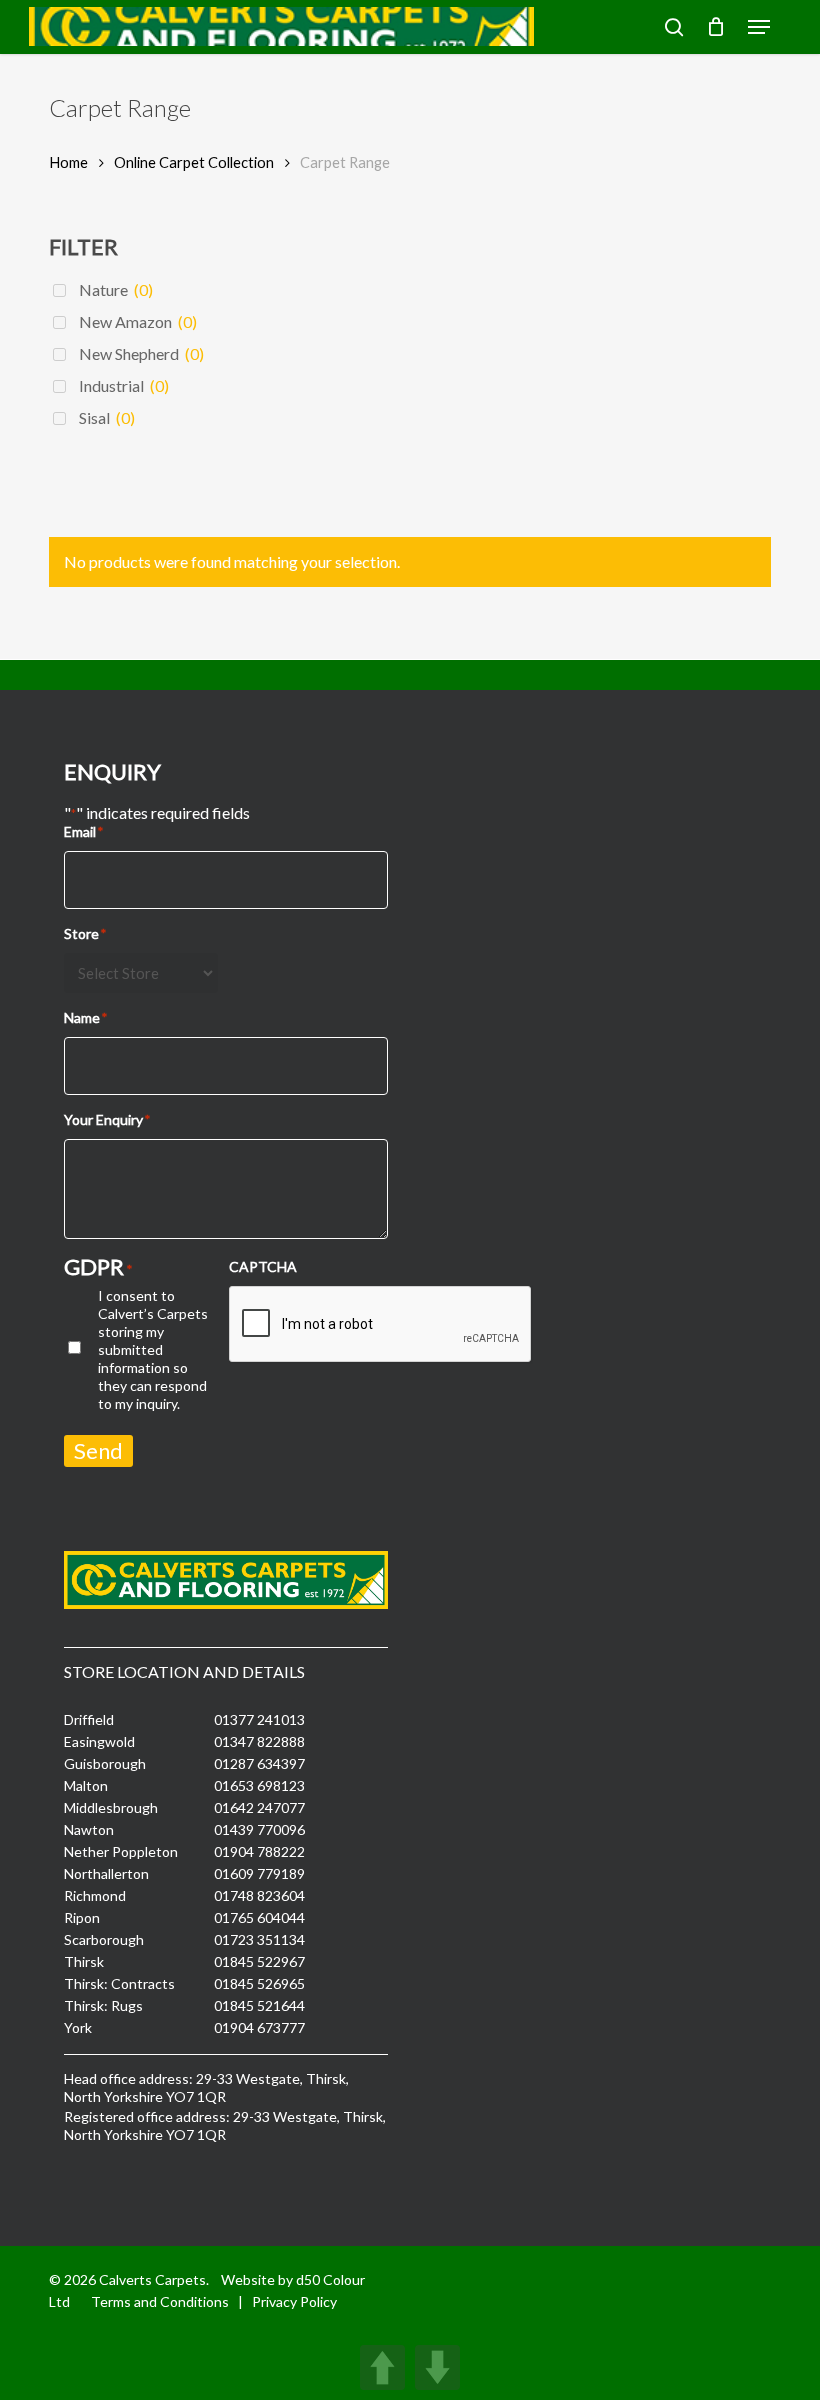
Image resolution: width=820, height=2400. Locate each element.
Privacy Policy (294, 2301)
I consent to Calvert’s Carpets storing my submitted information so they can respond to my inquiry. (153, 1349)
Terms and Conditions (160, 2301)
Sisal (107, 417)
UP (382, 2367)
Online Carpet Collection (194, 162)
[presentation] (381, 1325)
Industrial (124, 385)
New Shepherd (141, 353)
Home (68, 162)
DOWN (437, 2367)
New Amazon (138, 321)
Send (98, 1450)
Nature (116, 289)
